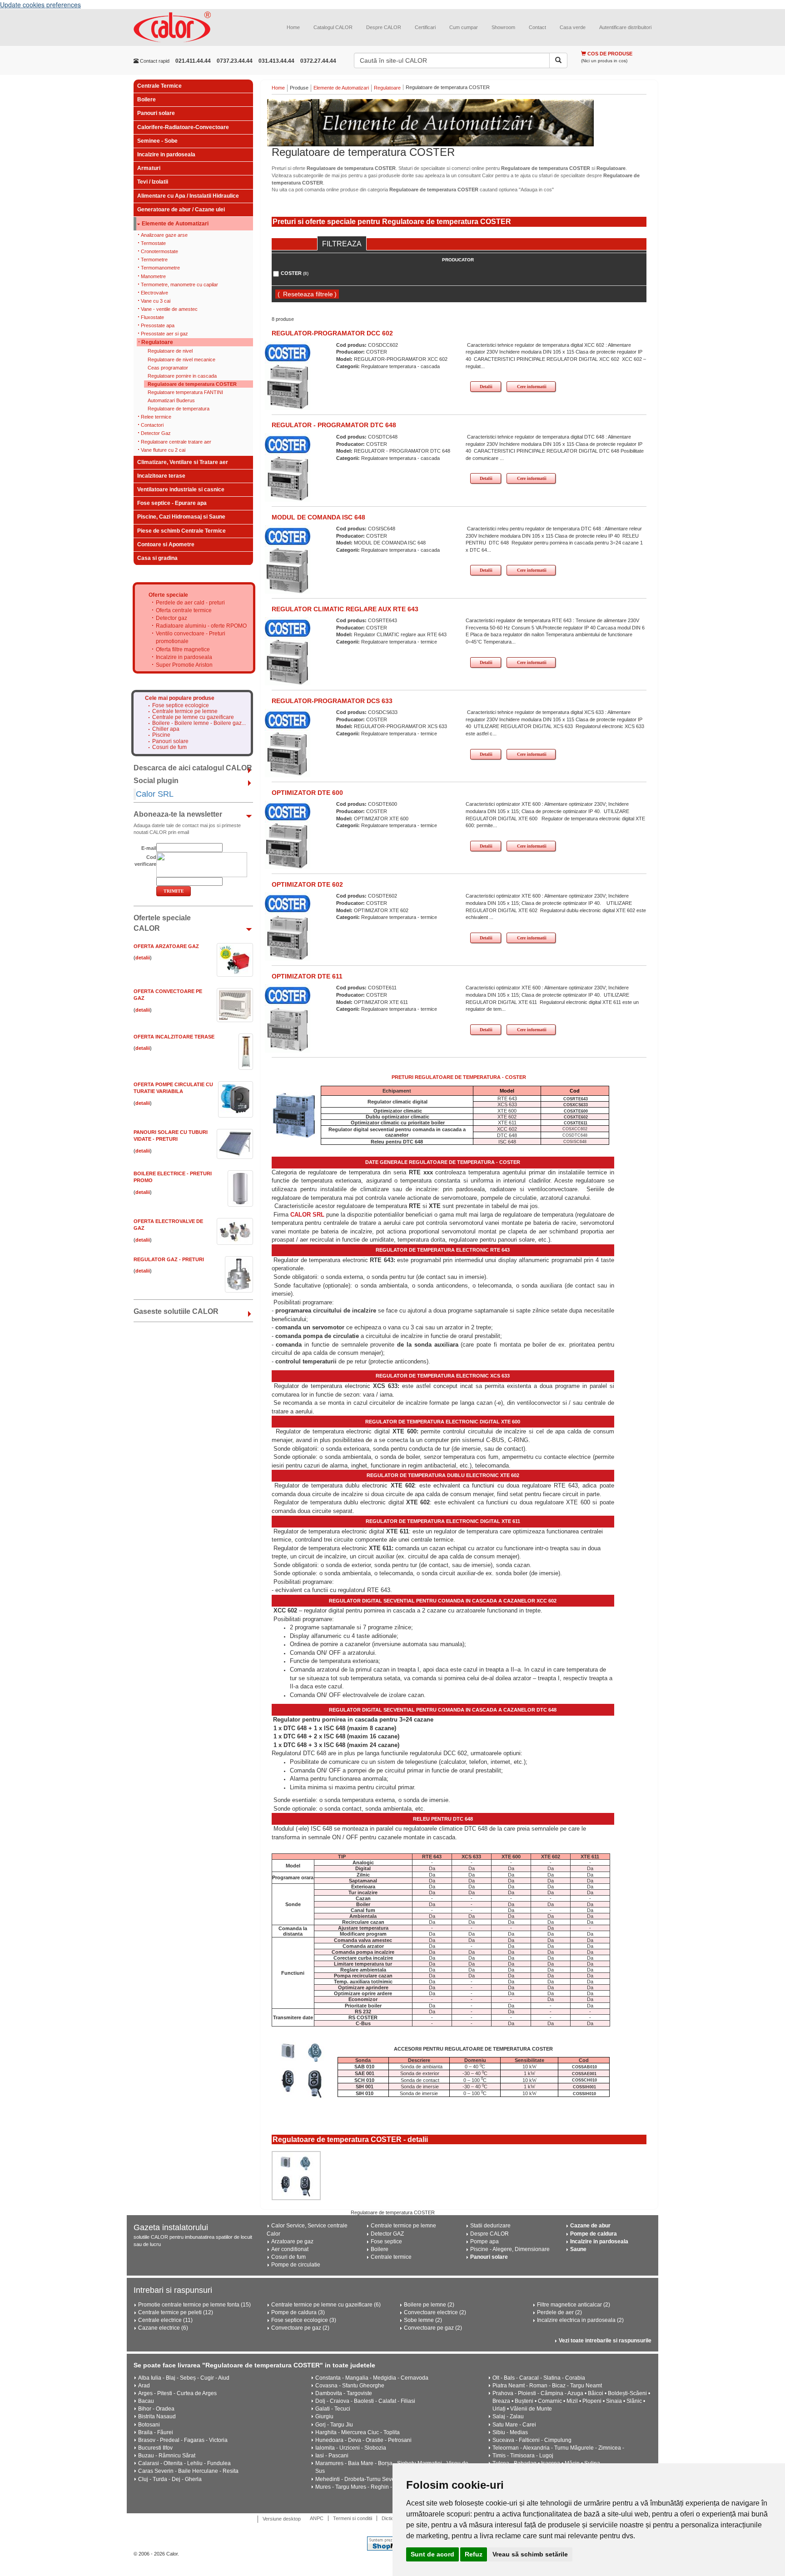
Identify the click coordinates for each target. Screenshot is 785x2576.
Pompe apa (484, 2242)
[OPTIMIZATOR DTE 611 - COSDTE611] (288, 1029)
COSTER (295, 273)
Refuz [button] (474, 2554)
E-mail (149, 848)
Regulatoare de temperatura (179, 409)
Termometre (154, 260)
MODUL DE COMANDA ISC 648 (318, 517)
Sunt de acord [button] (432, 2554)
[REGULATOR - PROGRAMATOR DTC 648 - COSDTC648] (288, 479)
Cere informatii (532, 387)
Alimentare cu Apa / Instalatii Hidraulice (188, 196)
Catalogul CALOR (333, 27)
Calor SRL (155, 794)
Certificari (425, 27)
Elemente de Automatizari (175, 224)
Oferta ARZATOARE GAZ (166, 946)
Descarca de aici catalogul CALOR (193, 768)
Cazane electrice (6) (163, 2328)
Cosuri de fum (169, 747)
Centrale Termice (159, 86)
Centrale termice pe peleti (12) (176, 2312)
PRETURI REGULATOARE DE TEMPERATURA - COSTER (459, 1077)
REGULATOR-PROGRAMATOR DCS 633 (332, 701)
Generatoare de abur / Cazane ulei (181, 210)
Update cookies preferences (40, 5)
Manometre (153, 276)
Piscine (161, 735)
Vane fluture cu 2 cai (163, 450)
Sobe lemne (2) (423, 2320)
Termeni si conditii (353, 2518)
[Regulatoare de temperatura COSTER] (459, 123)
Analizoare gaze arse (164, 235)
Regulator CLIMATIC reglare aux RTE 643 (345, 609)
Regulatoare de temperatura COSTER (192, 384)
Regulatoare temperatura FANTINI (185, 392)
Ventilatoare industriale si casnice (181, 489)
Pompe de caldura (594, 2234)
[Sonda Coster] (296, 2176)
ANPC (317, 2518)
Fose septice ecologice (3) (304, 2320)
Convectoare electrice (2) (435, 2312)
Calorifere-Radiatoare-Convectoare (183, 127)
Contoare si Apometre (166, 544)
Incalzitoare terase (161, 476)
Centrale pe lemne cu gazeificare (193, 717)
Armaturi (149, 168)
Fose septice (386, 2242)
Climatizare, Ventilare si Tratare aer (183, 462)
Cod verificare (145, 861)
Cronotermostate (159, 251)
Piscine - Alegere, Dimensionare (510, 2249)
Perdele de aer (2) (559, 2312)
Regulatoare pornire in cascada (182, 376)
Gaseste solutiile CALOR (176, 1311)
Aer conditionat (290, 2249)
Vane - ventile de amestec (169, 309)
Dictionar (391, 2518)
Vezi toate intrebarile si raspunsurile (605, 2341)
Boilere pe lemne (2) (429, 2305)
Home (293, 27)
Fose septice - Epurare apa (172, 503)
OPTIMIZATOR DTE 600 (307, 793)
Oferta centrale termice (184, 610)
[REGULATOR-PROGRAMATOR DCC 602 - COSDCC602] (288, 387)
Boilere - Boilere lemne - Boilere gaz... (199, 723)
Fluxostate (152, 317)
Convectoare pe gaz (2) (300, 2328)
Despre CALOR (384, 27)
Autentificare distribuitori (625, 27)
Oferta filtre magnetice (183, 649)
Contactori (152, 425)
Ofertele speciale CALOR (162, 923)
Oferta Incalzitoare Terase (174, 1037)
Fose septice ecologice (181, 706)
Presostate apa (158, 325)
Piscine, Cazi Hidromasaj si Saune (181, 517)
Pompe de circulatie (296, 2265)
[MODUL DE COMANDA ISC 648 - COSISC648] (288, 570)
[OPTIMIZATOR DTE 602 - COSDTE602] (288, 938)
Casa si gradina (157, 558)
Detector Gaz (156, 433)
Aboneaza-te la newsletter (178, 814)
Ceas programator (168, 368)
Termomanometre (160, 268)
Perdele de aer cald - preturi (190, 603)
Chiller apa (166, 729)
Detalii (486, 387)
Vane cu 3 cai (156, 301)
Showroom (503, 27)
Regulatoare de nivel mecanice (181, 359)
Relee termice (156, 417)
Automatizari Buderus (171, 400)
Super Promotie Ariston (184, 665)
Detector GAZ (387, 2234)
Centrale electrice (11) (165, 2320)
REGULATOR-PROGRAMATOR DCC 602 (332, 333)
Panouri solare (156, 113)
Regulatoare (157, 342)
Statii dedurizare (490, 2226)
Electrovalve (154, 293)
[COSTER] (288, 353)
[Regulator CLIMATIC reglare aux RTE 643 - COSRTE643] (288, 662)
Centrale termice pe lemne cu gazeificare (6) (326, 2305)
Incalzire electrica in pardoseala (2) (580, 2320)
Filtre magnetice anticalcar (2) (574, 2305)
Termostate (153, 243)
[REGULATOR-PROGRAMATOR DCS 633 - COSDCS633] (288, 754)
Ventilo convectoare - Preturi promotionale (191, 637)
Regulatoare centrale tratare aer (176, 442)
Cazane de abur (590, 2226)
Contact (537, 27)
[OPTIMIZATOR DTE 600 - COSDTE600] (288, 846)
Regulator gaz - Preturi (169, 1259)
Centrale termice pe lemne (185, 711)
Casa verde (573, 27)
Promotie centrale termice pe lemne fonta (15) (194, 2305)
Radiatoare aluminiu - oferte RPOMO (201, 626)
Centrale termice (391, 2257)
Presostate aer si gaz (164, 334)
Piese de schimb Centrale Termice (181, 531)
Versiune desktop (282, 2519)
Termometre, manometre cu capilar (179, 285)
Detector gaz (171, 618)
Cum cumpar (464, 27)
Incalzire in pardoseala (166, 155)
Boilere (147, 100)
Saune (578, 2249)
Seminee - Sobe (157, 141)
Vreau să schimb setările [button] (530, 2554)
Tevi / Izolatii (153, 182)
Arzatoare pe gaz (292, 2242)
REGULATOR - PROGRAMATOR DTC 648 (334, 425)
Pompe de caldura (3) (298, 2312)
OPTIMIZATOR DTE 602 (307, 884)
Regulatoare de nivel (170, 351)
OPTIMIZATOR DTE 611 (307, 976)
